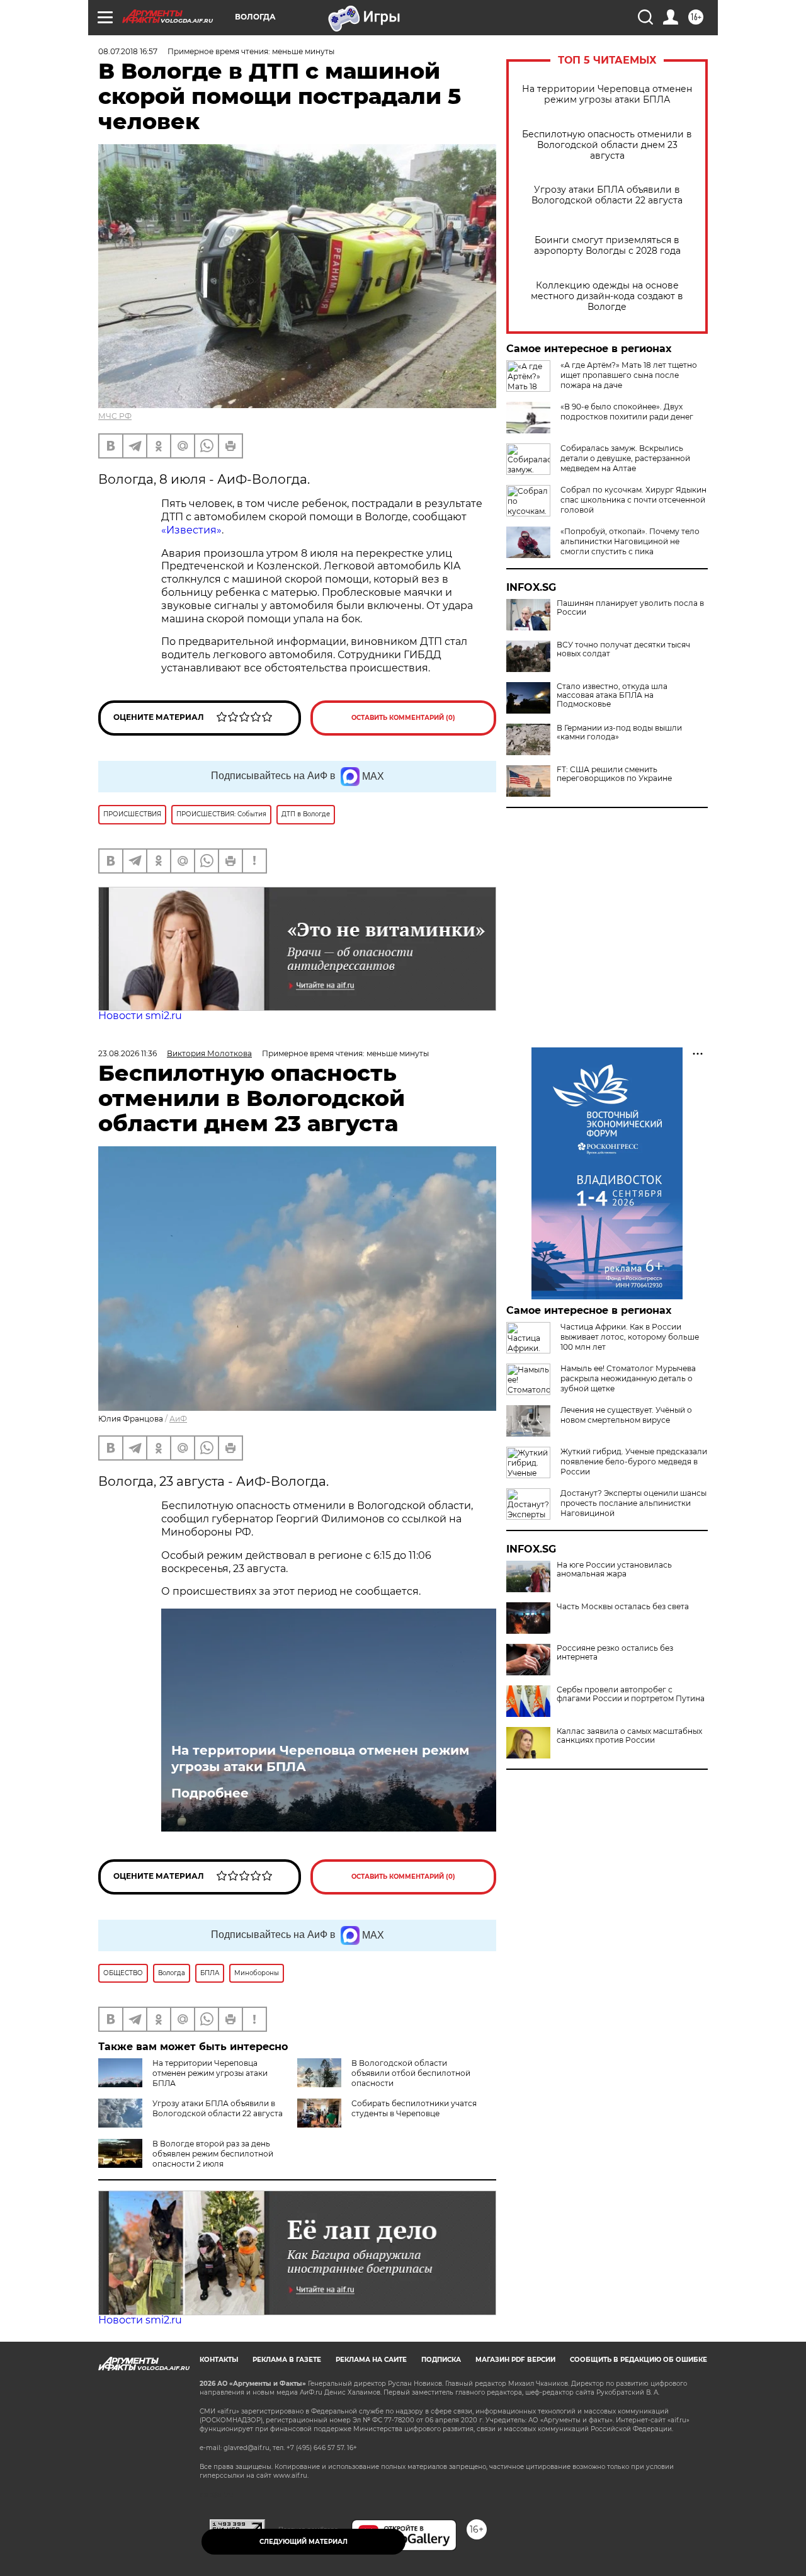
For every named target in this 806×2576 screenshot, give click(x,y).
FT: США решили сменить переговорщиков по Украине (614, 774)
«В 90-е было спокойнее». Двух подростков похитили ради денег (627, 412)
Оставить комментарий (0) (403, 718)
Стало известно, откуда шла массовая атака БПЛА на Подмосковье (612, 695)
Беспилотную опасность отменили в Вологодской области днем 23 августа (607, 145)
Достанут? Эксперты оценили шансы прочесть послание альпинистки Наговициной (633, 1503)
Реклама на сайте (371, 2360)
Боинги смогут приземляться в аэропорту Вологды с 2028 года (607, 246)
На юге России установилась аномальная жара (614, 1570)
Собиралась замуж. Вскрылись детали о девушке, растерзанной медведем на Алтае (625, 458)
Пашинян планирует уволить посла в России (630, 608)
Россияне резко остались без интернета (615, 1653)
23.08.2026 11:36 (128, 1053)
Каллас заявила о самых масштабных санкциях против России (629, 1736)
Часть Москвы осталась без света (623, 1607)
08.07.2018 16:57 (128, 51)
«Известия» (191, 530)
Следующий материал (304, 2542)
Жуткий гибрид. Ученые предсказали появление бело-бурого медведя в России (634, 1462)
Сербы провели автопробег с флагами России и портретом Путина (631, 1694)
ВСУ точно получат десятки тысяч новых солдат (623, 649)
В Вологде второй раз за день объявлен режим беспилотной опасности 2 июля (213, 2154)
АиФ (178, 1419)
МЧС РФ (115, 416)
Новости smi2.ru (140, 1016)
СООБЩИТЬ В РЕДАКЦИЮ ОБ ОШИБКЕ (639, 2360)
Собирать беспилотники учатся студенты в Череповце (414, 2108)
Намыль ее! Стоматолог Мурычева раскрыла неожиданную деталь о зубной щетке (628, 1378)
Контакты (219, 2360)
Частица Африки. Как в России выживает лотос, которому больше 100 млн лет (630, 1337)
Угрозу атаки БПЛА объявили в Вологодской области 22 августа (607, 195)
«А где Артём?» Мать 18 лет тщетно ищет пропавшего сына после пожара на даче (629, 375)
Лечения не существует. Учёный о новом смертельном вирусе (626, 1415)
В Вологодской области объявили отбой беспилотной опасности (411, 2073)
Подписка (441, 2360)
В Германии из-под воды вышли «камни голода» (619, 732)
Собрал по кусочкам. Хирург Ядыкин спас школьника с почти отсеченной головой (633, 500)
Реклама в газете (287, 2360)
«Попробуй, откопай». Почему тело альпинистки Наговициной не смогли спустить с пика (630, 541)
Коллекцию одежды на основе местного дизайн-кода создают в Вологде (607, 296)
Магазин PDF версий (515, 2360)
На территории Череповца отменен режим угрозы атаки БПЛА (607, 94)
